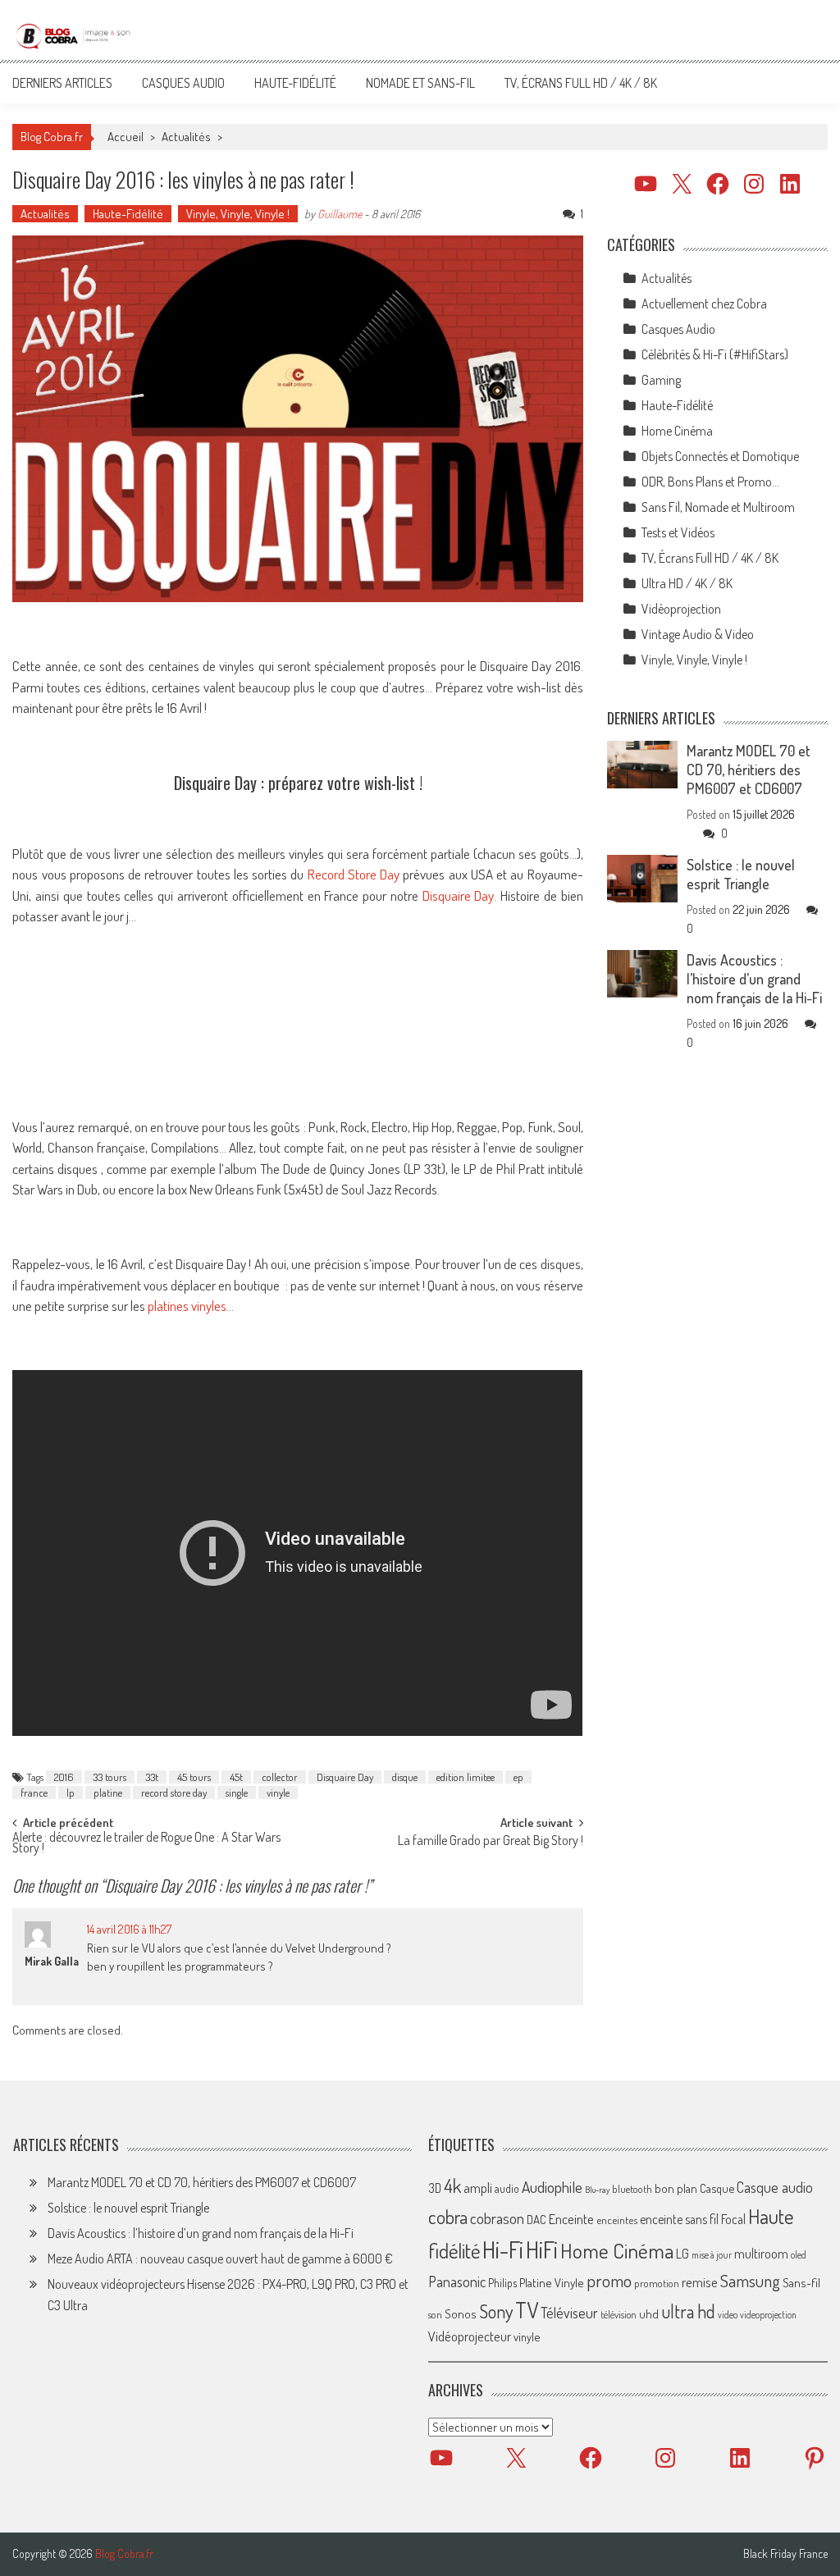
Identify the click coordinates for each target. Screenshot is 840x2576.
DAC (536, 2220)
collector (280, 1777)
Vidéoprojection (681, 609)
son (435, 2314)
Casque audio (775, 2187)
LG (682, 2254)
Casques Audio (183, 83)
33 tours (110, 1777)
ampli (478, 2188)
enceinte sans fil (679, 2219)
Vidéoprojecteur (470, 2336)
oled (799, 2255)
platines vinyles (187, 1306)
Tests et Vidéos (678, 532)
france (34, 1793)
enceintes (617, 2220)
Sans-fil (801, 2282)
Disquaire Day (459, 895)
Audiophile (552, 2187)
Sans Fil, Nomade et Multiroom (718, 507)
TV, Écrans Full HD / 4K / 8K (581, 83)
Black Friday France (785, 2554)
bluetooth (632, 2189)
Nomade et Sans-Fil (420, 83)
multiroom (761, 2254)
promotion (657, 2283)
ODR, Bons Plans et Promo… (710, 482)
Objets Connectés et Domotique (720, 456)
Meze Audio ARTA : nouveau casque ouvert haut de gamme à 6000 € (220, 2259)
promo (609, 2280)
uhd (649, 2313)
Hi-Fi (503, 2249)
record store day (174, 1793)
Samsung (750, 2281)
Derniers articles (62, 83)
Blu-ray (597, 2190)
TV (527, 2310)
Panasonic (457, 2281)
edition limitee (466, 1777)
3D (435, 2188)
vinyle (278, 1793)
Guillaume (340, 214)
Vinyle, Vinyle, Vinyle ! (238, 214)
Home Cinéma (677, 431)
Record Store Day (354, 874)
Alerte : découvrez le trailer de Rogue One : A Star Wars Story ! (146, 1844)
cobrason (497, 2218)
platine (108, 1793)
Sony (496, 2311)
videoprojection (768, 2315)
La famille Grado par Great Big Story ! (491, 1842)
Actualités (186, 137)
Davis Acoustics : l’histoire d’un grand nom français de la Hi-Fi (754, 979)
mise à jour (712, 2255)
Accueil (126, 137)
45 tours (194, 1777)
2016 (64, 1777)
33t (152, 1777)
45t (236, 1777)
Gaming (661, 380)
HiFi (542, 2249)
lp (71, 1793)
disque (405, 1777)
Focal (733, 2219)
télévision (619, 2314)
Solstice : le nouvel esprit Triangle (741, 874)
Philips (502, 2283)
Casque (717, 2188)
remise (700, 2282)
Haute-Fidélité (295, 83)
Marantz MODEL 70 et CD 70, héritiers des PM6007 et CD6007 (749, 770)
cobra (448, 2217)
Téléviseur (569, 2313)
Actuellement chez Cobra (704, 304)
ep (518, 1777)
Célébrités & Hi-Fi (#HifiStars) (715, 354)
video (728, 2315)
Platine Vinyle (552, 2282)
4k (452, 2185)
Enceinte (571, 2219)
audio (507, 2188)
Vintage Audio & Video (698, 634)
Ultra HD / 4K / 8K (687, 583)
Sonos (461, 2313)
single (237, 1793)
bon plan (676, 2188)
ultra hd (688, 2311)
